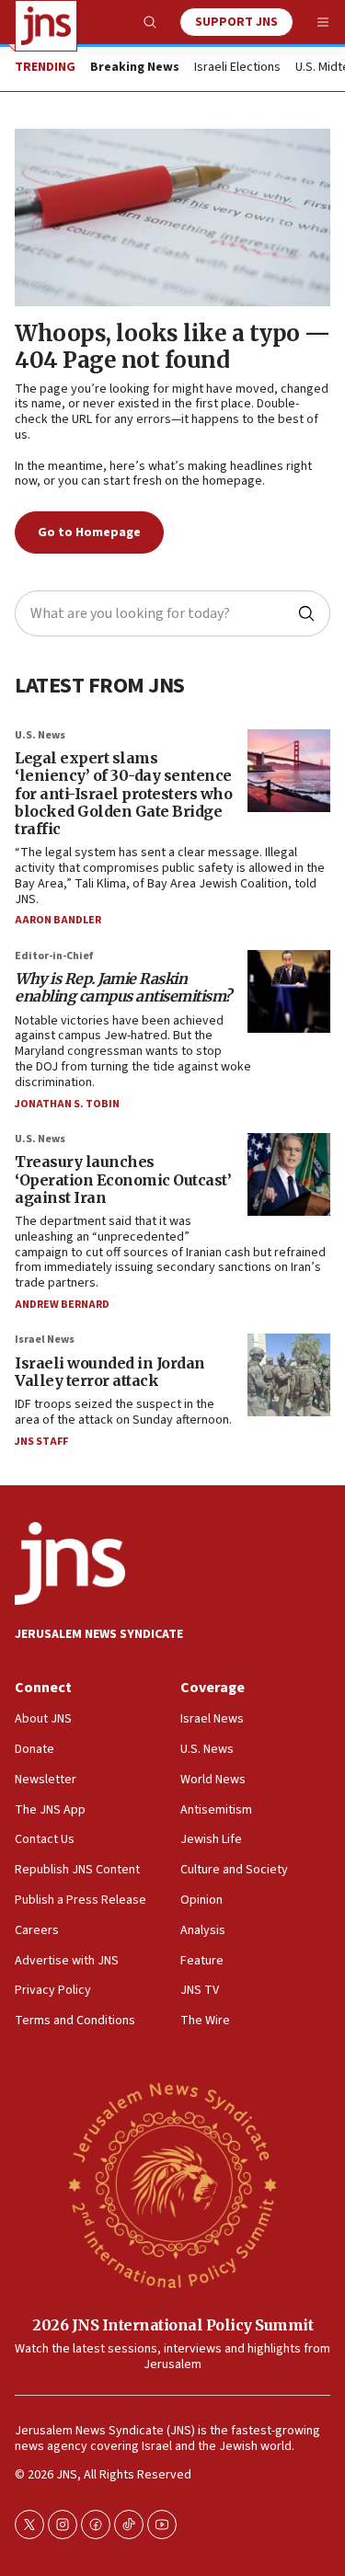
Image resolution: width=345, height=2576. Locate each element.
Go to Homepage (89, 532)
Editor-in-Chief (54, 956)
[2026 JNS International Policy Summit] (172, 2184)
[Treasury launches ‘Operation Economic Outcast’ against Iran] (289, 1174)
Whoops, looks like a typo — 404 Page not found (172, 347)
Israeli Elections (237, 68)
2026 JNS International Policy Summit (172, 2325)
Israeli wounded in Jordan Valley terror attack (110, 1372)
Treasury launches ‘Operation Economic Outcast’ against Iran (123, 1179)
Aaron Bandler (58, 920)
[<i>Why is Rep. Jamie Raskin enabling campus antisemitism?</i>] (289, 991)
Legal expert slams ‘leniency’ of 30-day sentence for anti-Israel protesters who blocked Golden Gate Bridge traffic (123, 793)
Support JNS (236, 22)
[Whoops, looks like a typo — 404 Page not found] (172, 218)
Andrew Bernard (62, 1305)
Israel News (45, 1340)
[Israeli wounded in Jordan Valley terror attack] (289, 1375)
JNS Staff (41, 1442)
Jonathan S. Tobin (67, 1104)
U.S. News (40, 735)
